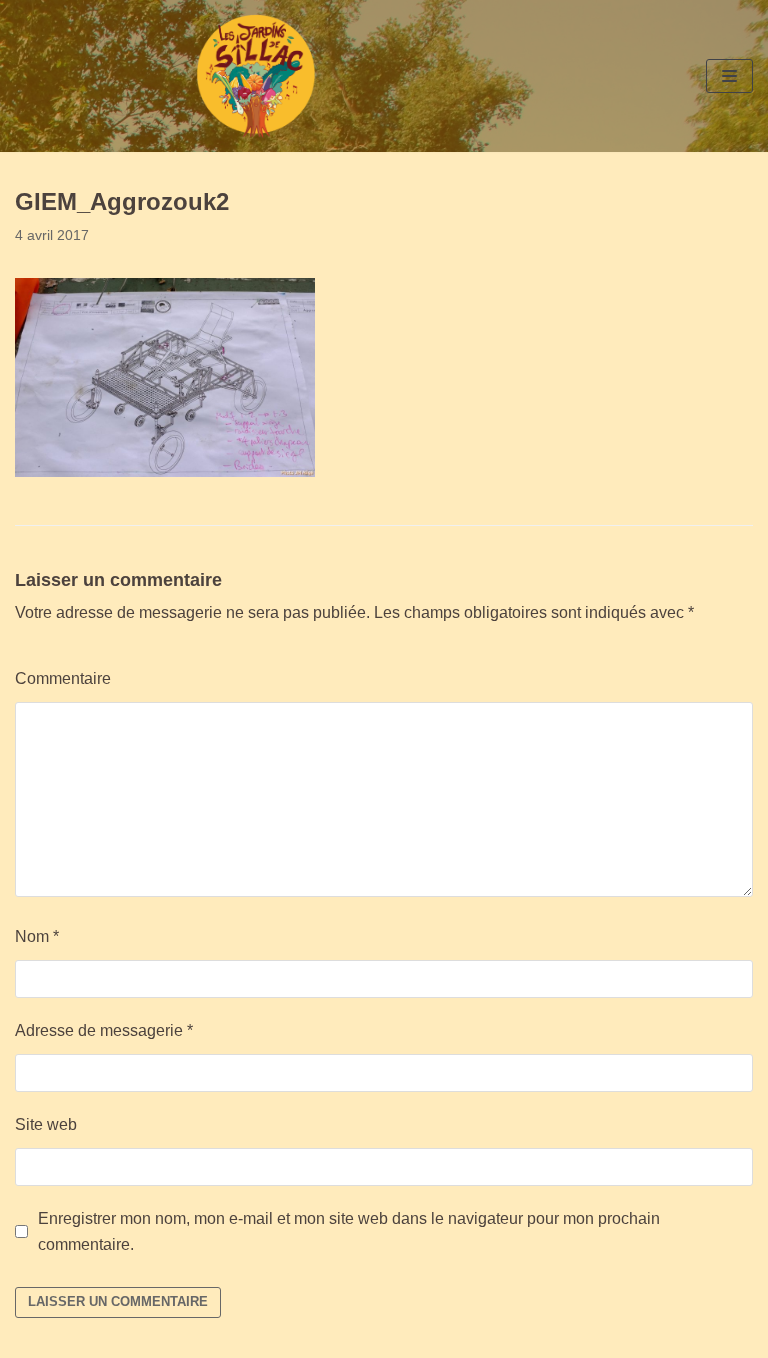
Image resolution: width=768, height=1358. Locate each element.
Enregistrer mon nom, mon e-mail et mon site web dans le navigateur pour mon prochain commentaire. (349, 1231)
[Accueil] (256, 76)
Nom (37, 936)
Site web (46, 1124)
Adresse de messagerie (104, 1030)
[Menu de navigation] (729, 76)
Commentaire (63, 678)
